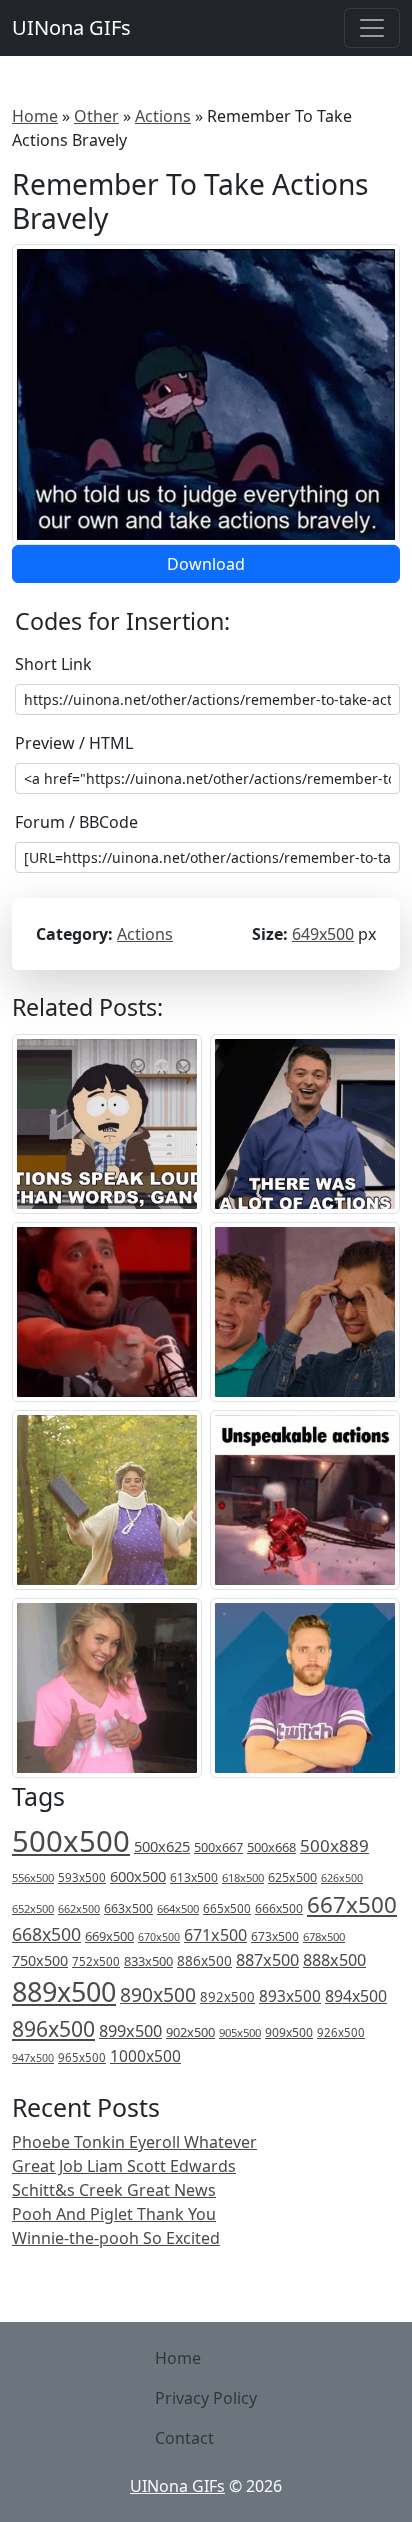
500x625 (162, 1846)
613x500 (194, 1877)
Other (96, 116)
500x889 (334, 1845)
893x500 (290, 1996)
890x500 (158, 1994)
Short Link (53, 664)
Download (206, 564)
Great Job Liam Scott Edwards (124, 2166)
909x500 (289, 2032)
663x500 (128, 1908)
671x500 (215, 1935)
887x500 (267, 1960)
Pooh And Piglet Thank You (114, 2214)
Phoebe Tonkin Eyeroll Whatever (134, 2142)
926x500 (341, 2032)
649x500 (323, 934)
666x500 (279, 1908)
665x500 (227, 1908)
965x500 (82, 2057)
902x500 (190, 2032)
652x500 (33, 1908)
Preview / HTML (74, 743)
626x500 (342, 1877)
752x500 (96, 1961)
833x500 (148, 1961)
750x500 (40, 1960)
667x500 (352, 1904)
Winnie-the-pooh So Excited (116, 2238)
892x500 (227, 1997)
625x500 (292, 1877)
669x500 (109, 1936)
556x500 (33, 1877)
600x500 (138, 1876)
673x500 (275, 1936)
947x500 (33, 2058)
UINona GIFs (71, 27)
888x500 (334, 1960)
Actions (163, 116)
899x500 (130, 2031)
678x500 (324, 1936)
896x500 (53, 2028)
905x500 (240, 2032)
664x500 (178, 1908)
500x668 (271, 1847)
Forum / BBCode (76, 822)
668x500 (46, 1934)
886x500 (204, 1960)
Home (35, 116)
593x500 (82, 1877)
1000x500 (145, 2056)
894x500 (356, 1996)
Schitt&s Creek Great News (114, 2190)
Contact (184, 2438)
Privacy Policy (206, 2398)
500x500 (71, 1841)
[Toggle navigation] (372, 28)
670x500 (159, 1937)
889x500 (64, 1991)
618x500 (243, 1877)
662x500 (79, 1908)
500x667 (218, 1847)
